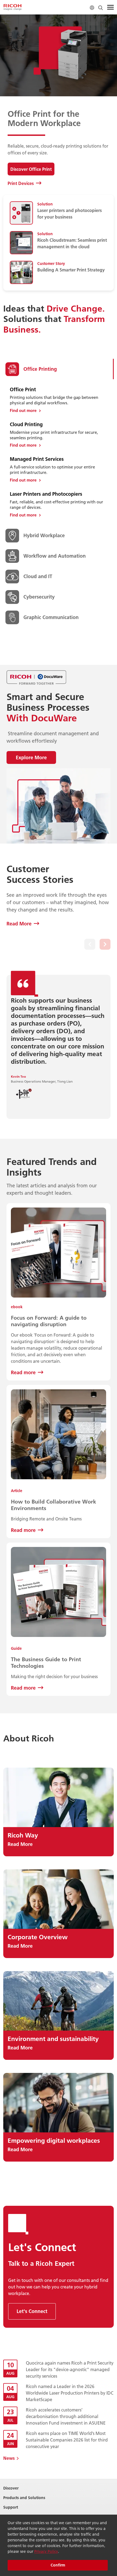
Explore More (31, 757)
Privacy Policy (46, 2551)
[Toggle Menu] (110, 7)
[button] (90, 944)
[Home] (13, 7)
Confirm (58, 2565)
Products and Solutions (24, 2498)
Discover (11, 2488)
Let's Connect (32, 2311)
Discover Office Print (31, 169)
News (9, 2458)
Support (11, 2507)
